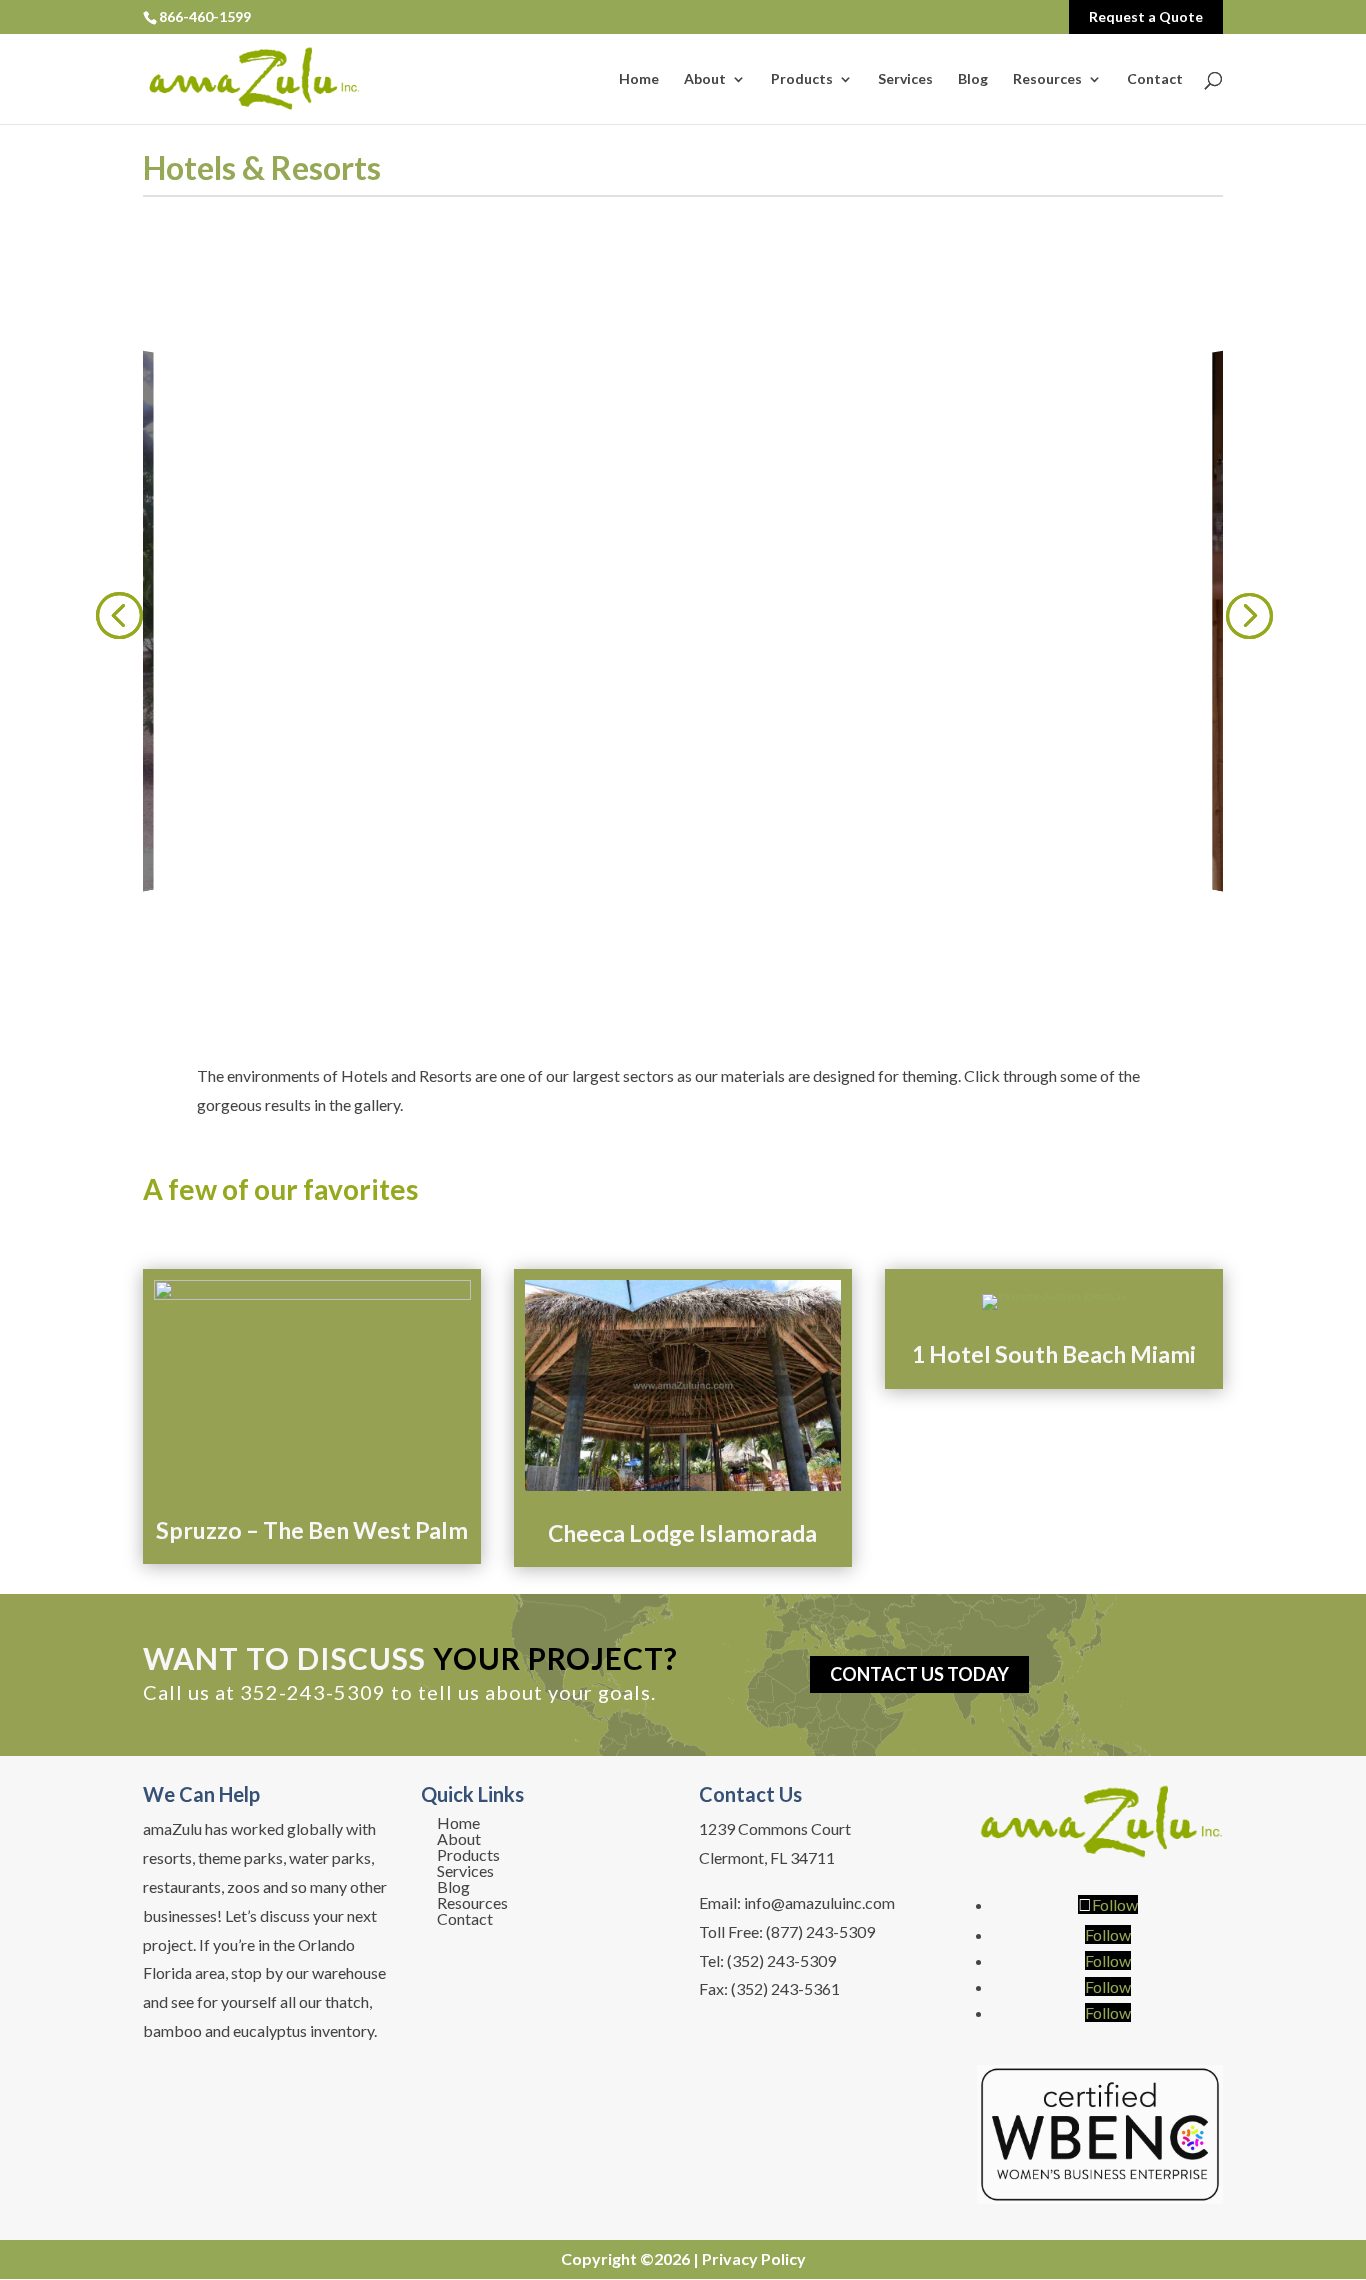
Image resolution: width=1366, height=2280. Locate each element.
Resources (1047, 79)
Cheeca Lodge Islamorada (682, 1533)
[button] (118, 614)
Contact (1155, 79)
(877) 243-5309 (820, 1931)
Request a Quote (1146, 16)
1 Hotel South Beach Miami (1054, 1354)
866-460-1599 (205, 16)
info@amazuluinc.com (819, 1902)
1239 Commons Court (775, 1828)
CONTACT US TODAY (919, 1675)
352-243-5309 (313, 1692)
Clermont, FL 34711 (767, 1857)
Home (639, 79)
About (705, 79)
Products (802, 79)
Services (905, 79)
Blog (973, 79)
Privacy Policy (754, 2258)
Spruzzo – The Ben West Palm (312, 1530)
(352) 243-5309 (781, 1960)
